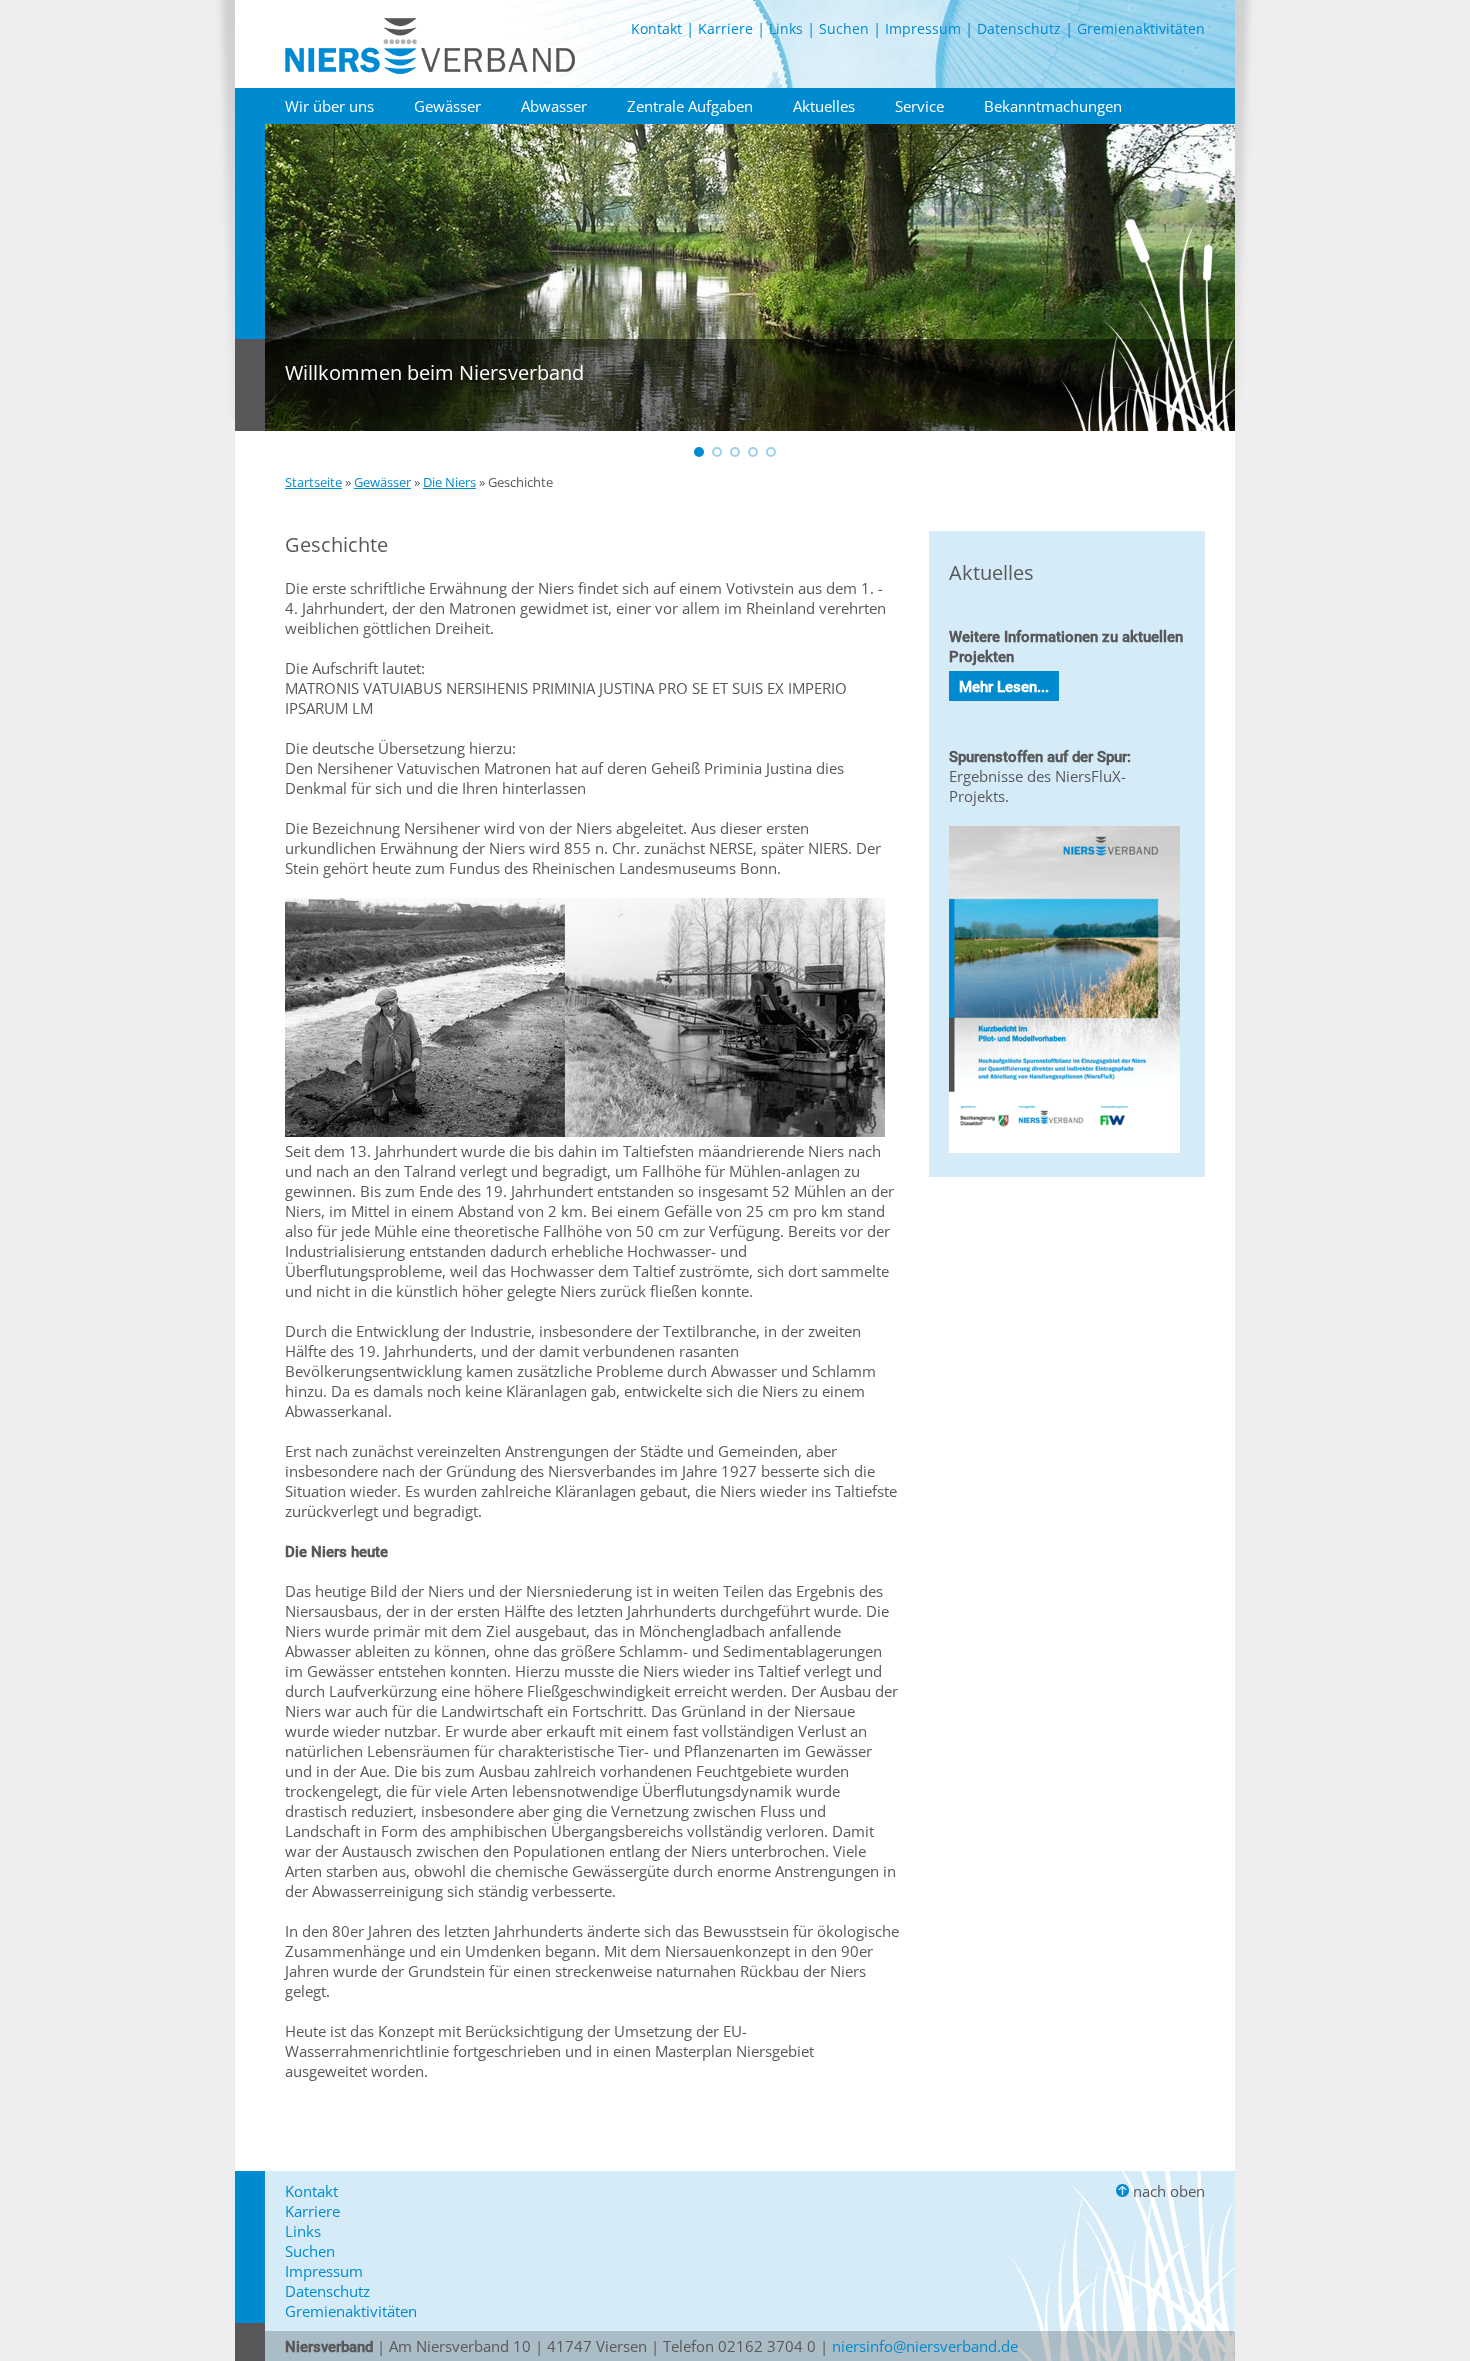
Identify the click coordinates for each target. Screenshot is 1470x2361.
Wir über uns (329, 106)
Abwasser (554, 106)
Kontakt (656, 28)
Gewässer (447, 106)
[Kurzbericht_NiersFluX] (1064, 1157)
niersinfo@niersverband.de (925, 2346)
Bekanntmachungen (1053, 106)
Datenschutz (1019, 28)
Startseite (313, 482)
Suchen (844, 28)
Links (786, 28)
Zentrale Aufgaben (690, 106)
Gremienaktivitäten (1141, 28)
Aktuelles (824, 106)
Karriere (725, 28)
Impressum (923, 28)
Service (919, 106)
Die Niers (449, 482)
